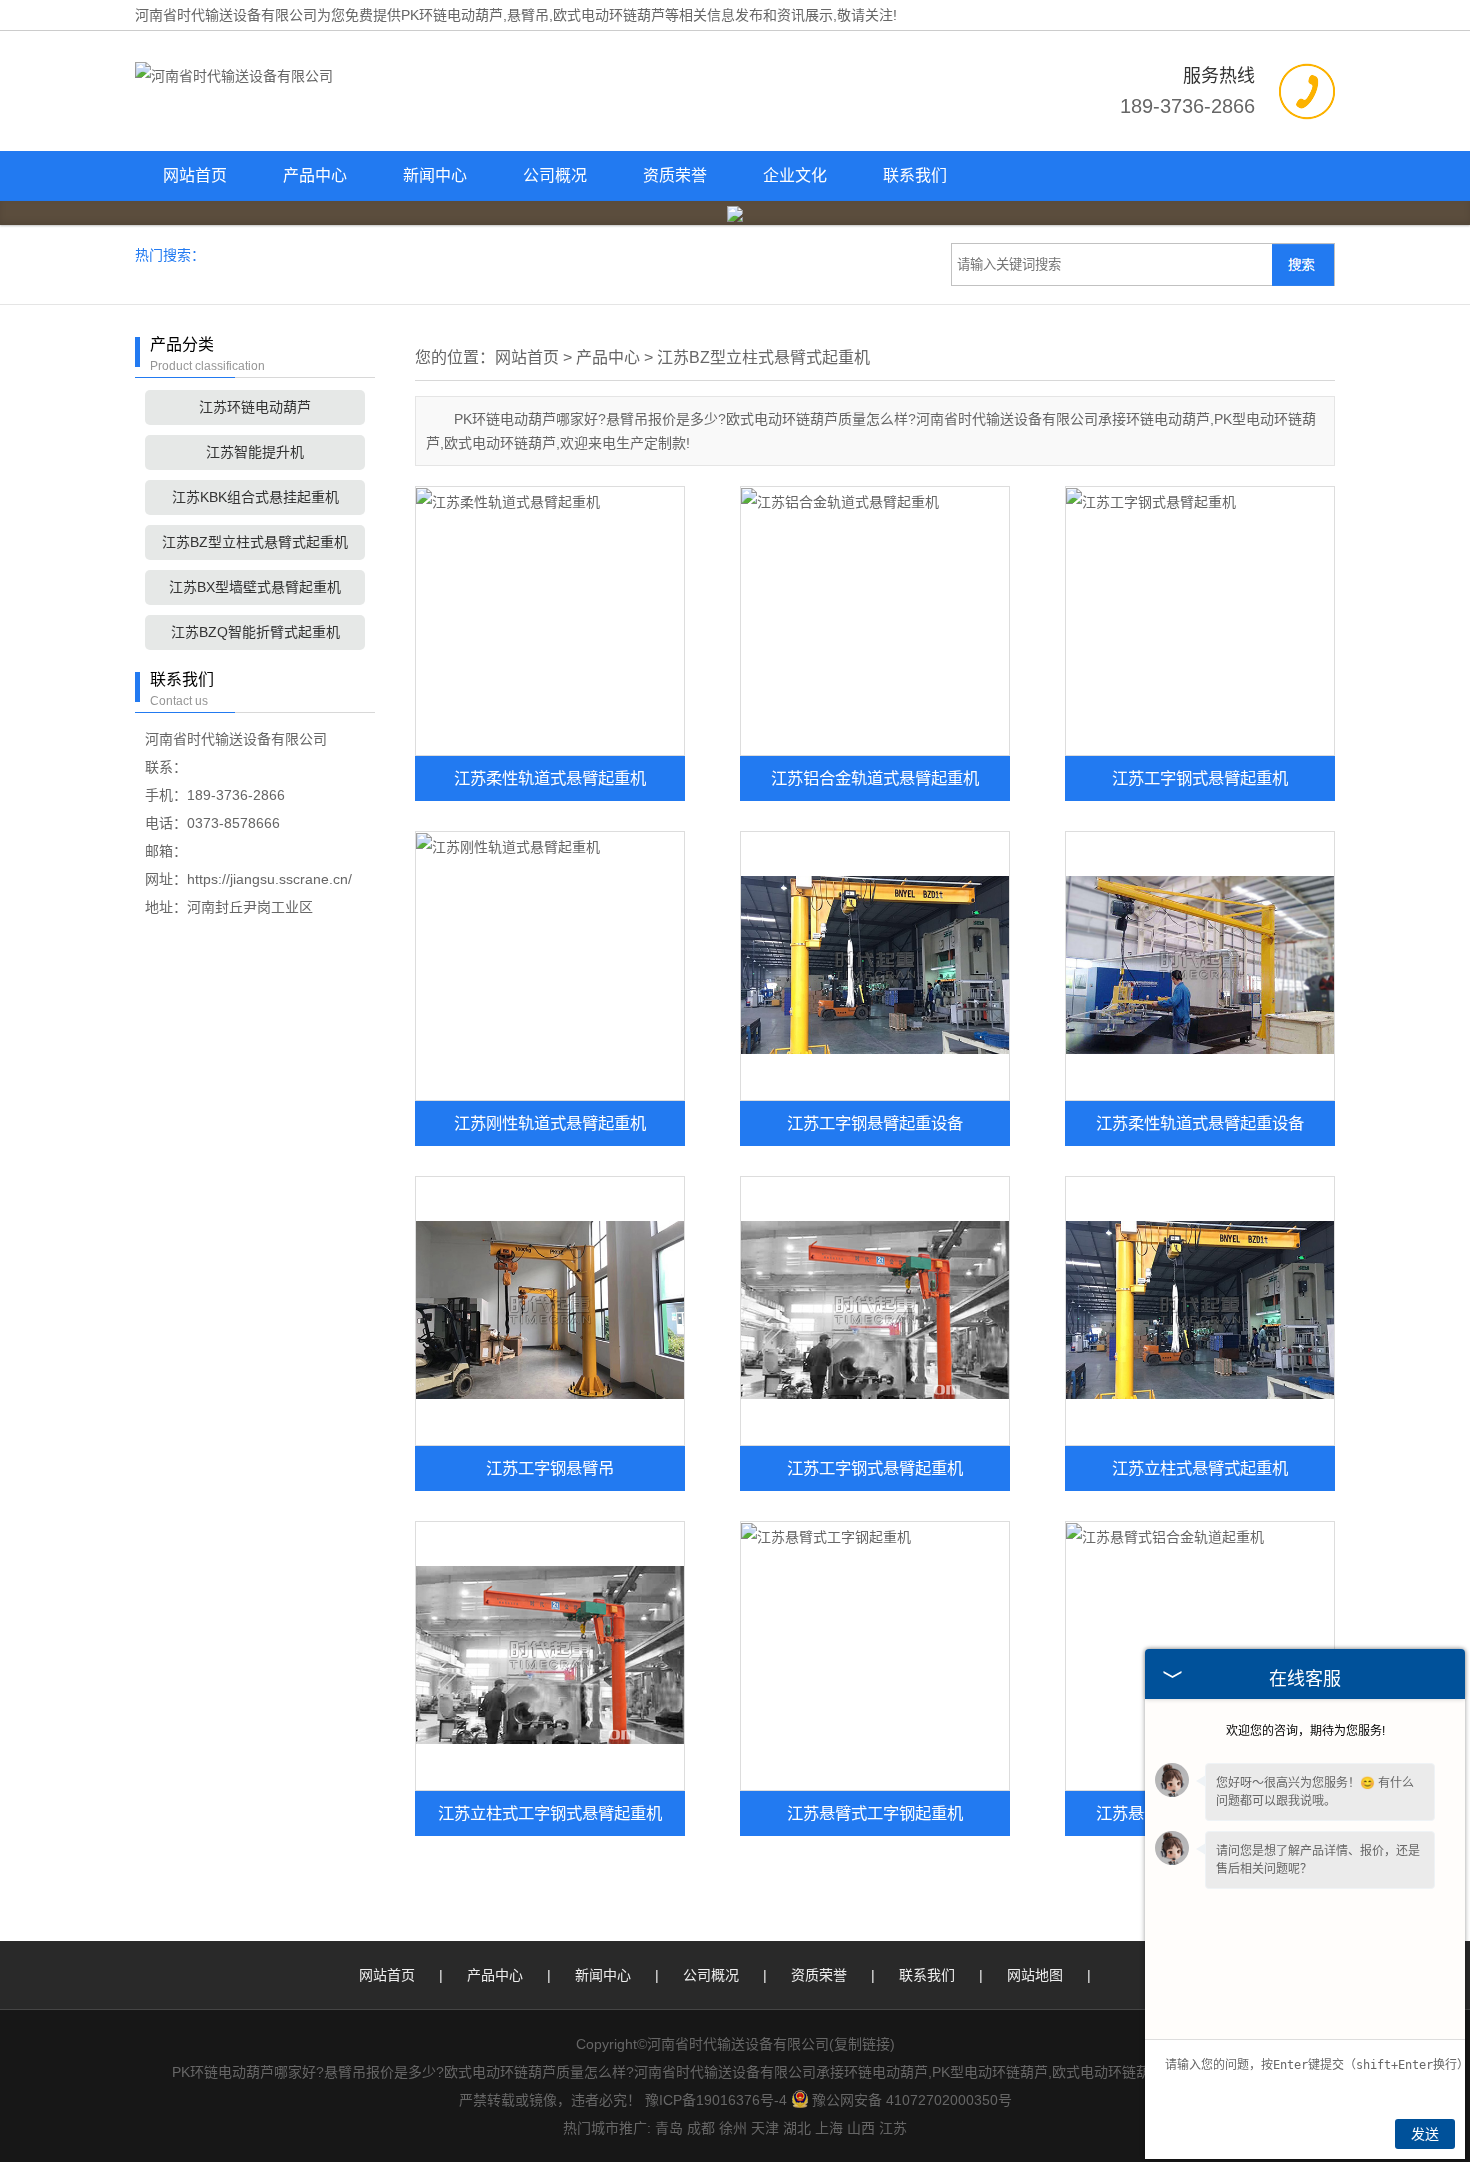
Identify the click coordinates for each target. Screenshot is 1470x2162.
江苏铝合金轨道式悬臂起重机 (875, 778)
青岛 (669, 2128)
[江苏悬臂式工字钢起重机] (875, 1656)
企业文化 (795, 175)
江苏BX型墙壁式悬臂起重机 (255, 587)
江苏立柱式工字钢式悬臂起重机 (550, 1813)
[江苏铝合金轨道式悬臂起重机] (875, 621)
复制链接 (862, 2044)
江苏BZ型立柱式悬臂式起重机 (255, 542)
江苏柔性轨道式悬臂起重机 (550, 778)
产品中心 (315, 175)
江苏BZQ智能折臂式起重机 (255, 632)
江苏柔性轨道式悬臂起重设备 (1200, 1123)
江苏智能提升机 (255, 452)
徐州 (733, 2128)
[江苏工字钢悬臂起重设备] (875, 966)
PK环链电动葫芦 (452, 15)
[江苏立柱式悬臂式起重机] (1200, 1311)
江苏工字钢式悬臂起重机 (1200, 778)
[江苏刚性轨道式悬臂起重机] (550, 966)
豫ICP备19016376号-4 (716, 2100)
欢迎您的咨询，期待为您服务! (1305, 1731)
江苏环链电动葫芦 (255, 407)
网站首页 (195, 175)
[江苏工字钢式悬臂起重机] (1200, 621)
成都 (701, 2128)
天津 (765, 2128)
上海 (829, 2128)
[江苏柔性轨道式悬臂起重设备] (1200, 966)
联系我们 (915, 175)
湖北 (797, 2128)
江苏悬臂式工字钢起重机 (875, 1813)
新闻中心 (435, 175)
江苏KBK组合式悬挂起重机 (255, 497)
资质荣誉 (675, 175)
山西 (861, 2128)
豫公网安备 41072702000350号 (912, 2100)
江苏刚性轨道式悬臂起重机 (550, 1123)
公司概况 (555, 175)
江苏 (893, 2128)
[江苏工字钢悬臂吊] (550, 1311)
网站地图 (1035, 1975)
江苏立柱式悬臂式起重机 (1200, 1468)
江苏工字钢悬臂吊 (550, 1468)
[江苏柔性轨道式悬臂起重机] (550, 621)
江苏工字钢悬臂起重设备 (875, 1123)
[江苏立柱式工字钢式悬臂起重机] (550, 1656)
